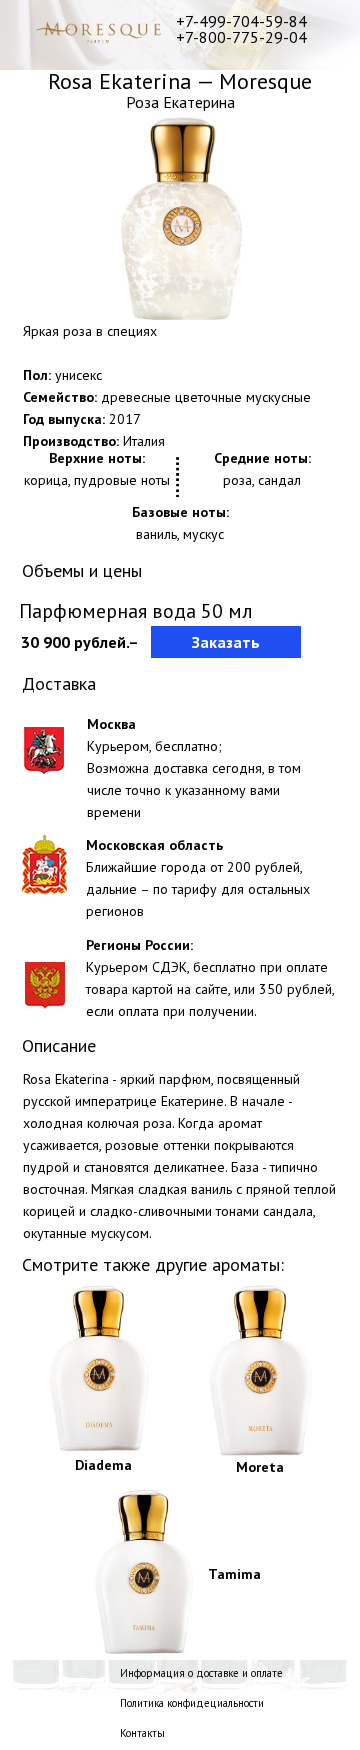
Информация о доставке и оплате (201, 1673)
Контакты (142, 1733)
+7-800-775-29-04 (241, 37)
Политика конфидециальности (192, 1703)
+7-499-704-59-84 (241, 21)
